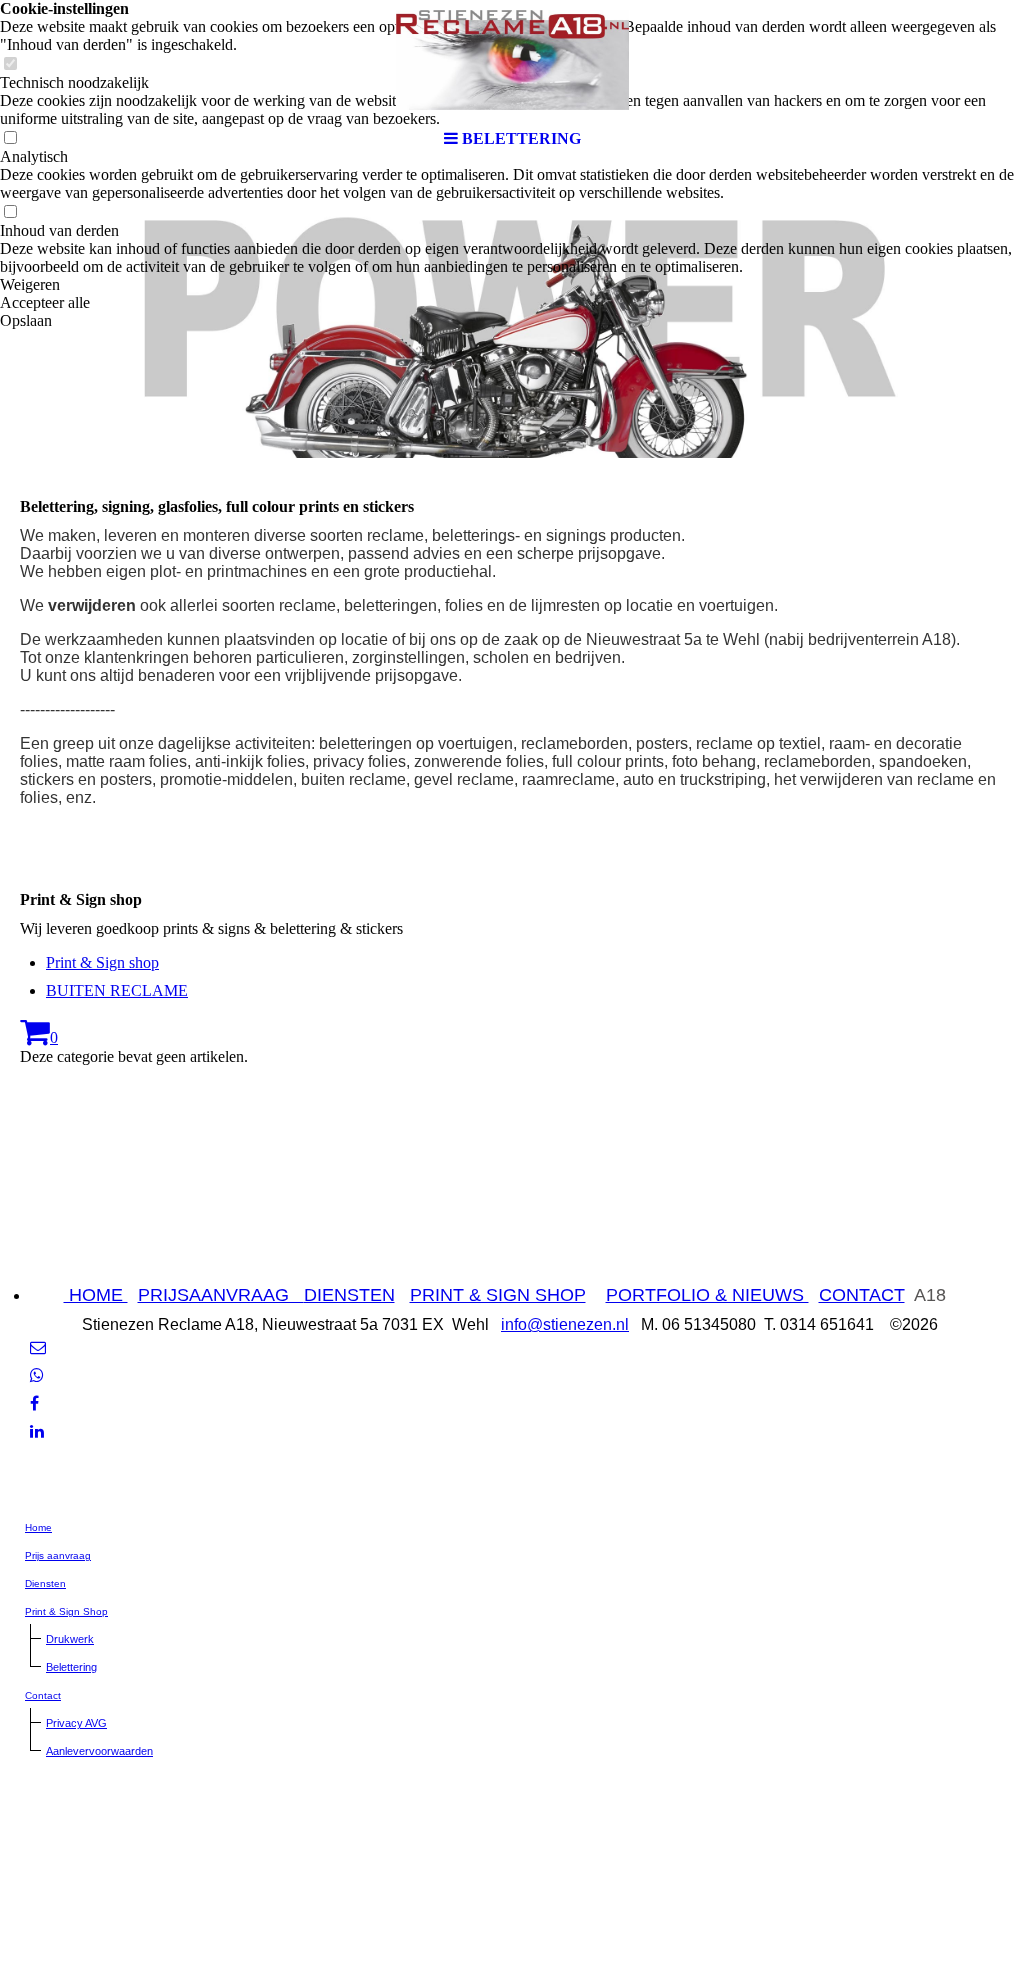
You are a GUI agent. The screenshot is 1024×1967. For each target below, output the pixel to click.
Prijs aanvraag (58, 1555)
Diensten (45, 1583)
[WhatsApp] (37, 1375)
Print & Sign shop (102, 962)
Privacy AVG (76, 1723)
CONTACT (862, 1295)
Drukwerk (70, 1639)
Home (38, 1527)
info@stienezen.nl (565, 1324)
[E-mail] (38, 1347)
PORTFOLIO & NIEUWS (707, 1295)
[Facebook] (34, 1403)
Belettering (71, 1667)
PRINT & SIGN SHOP (498, 1295)
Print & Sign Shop (66, 1611)
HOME (96, 1295)
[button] (512, 285)
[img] (512, 60)
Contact (43, 1695)
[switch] (10, 212)
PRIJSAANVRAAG (221, 1295)
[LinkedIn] (37, 1431)
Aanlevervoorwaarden (99, 1751)
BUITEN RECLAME (117, 990)
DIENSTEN (349, 1295)
